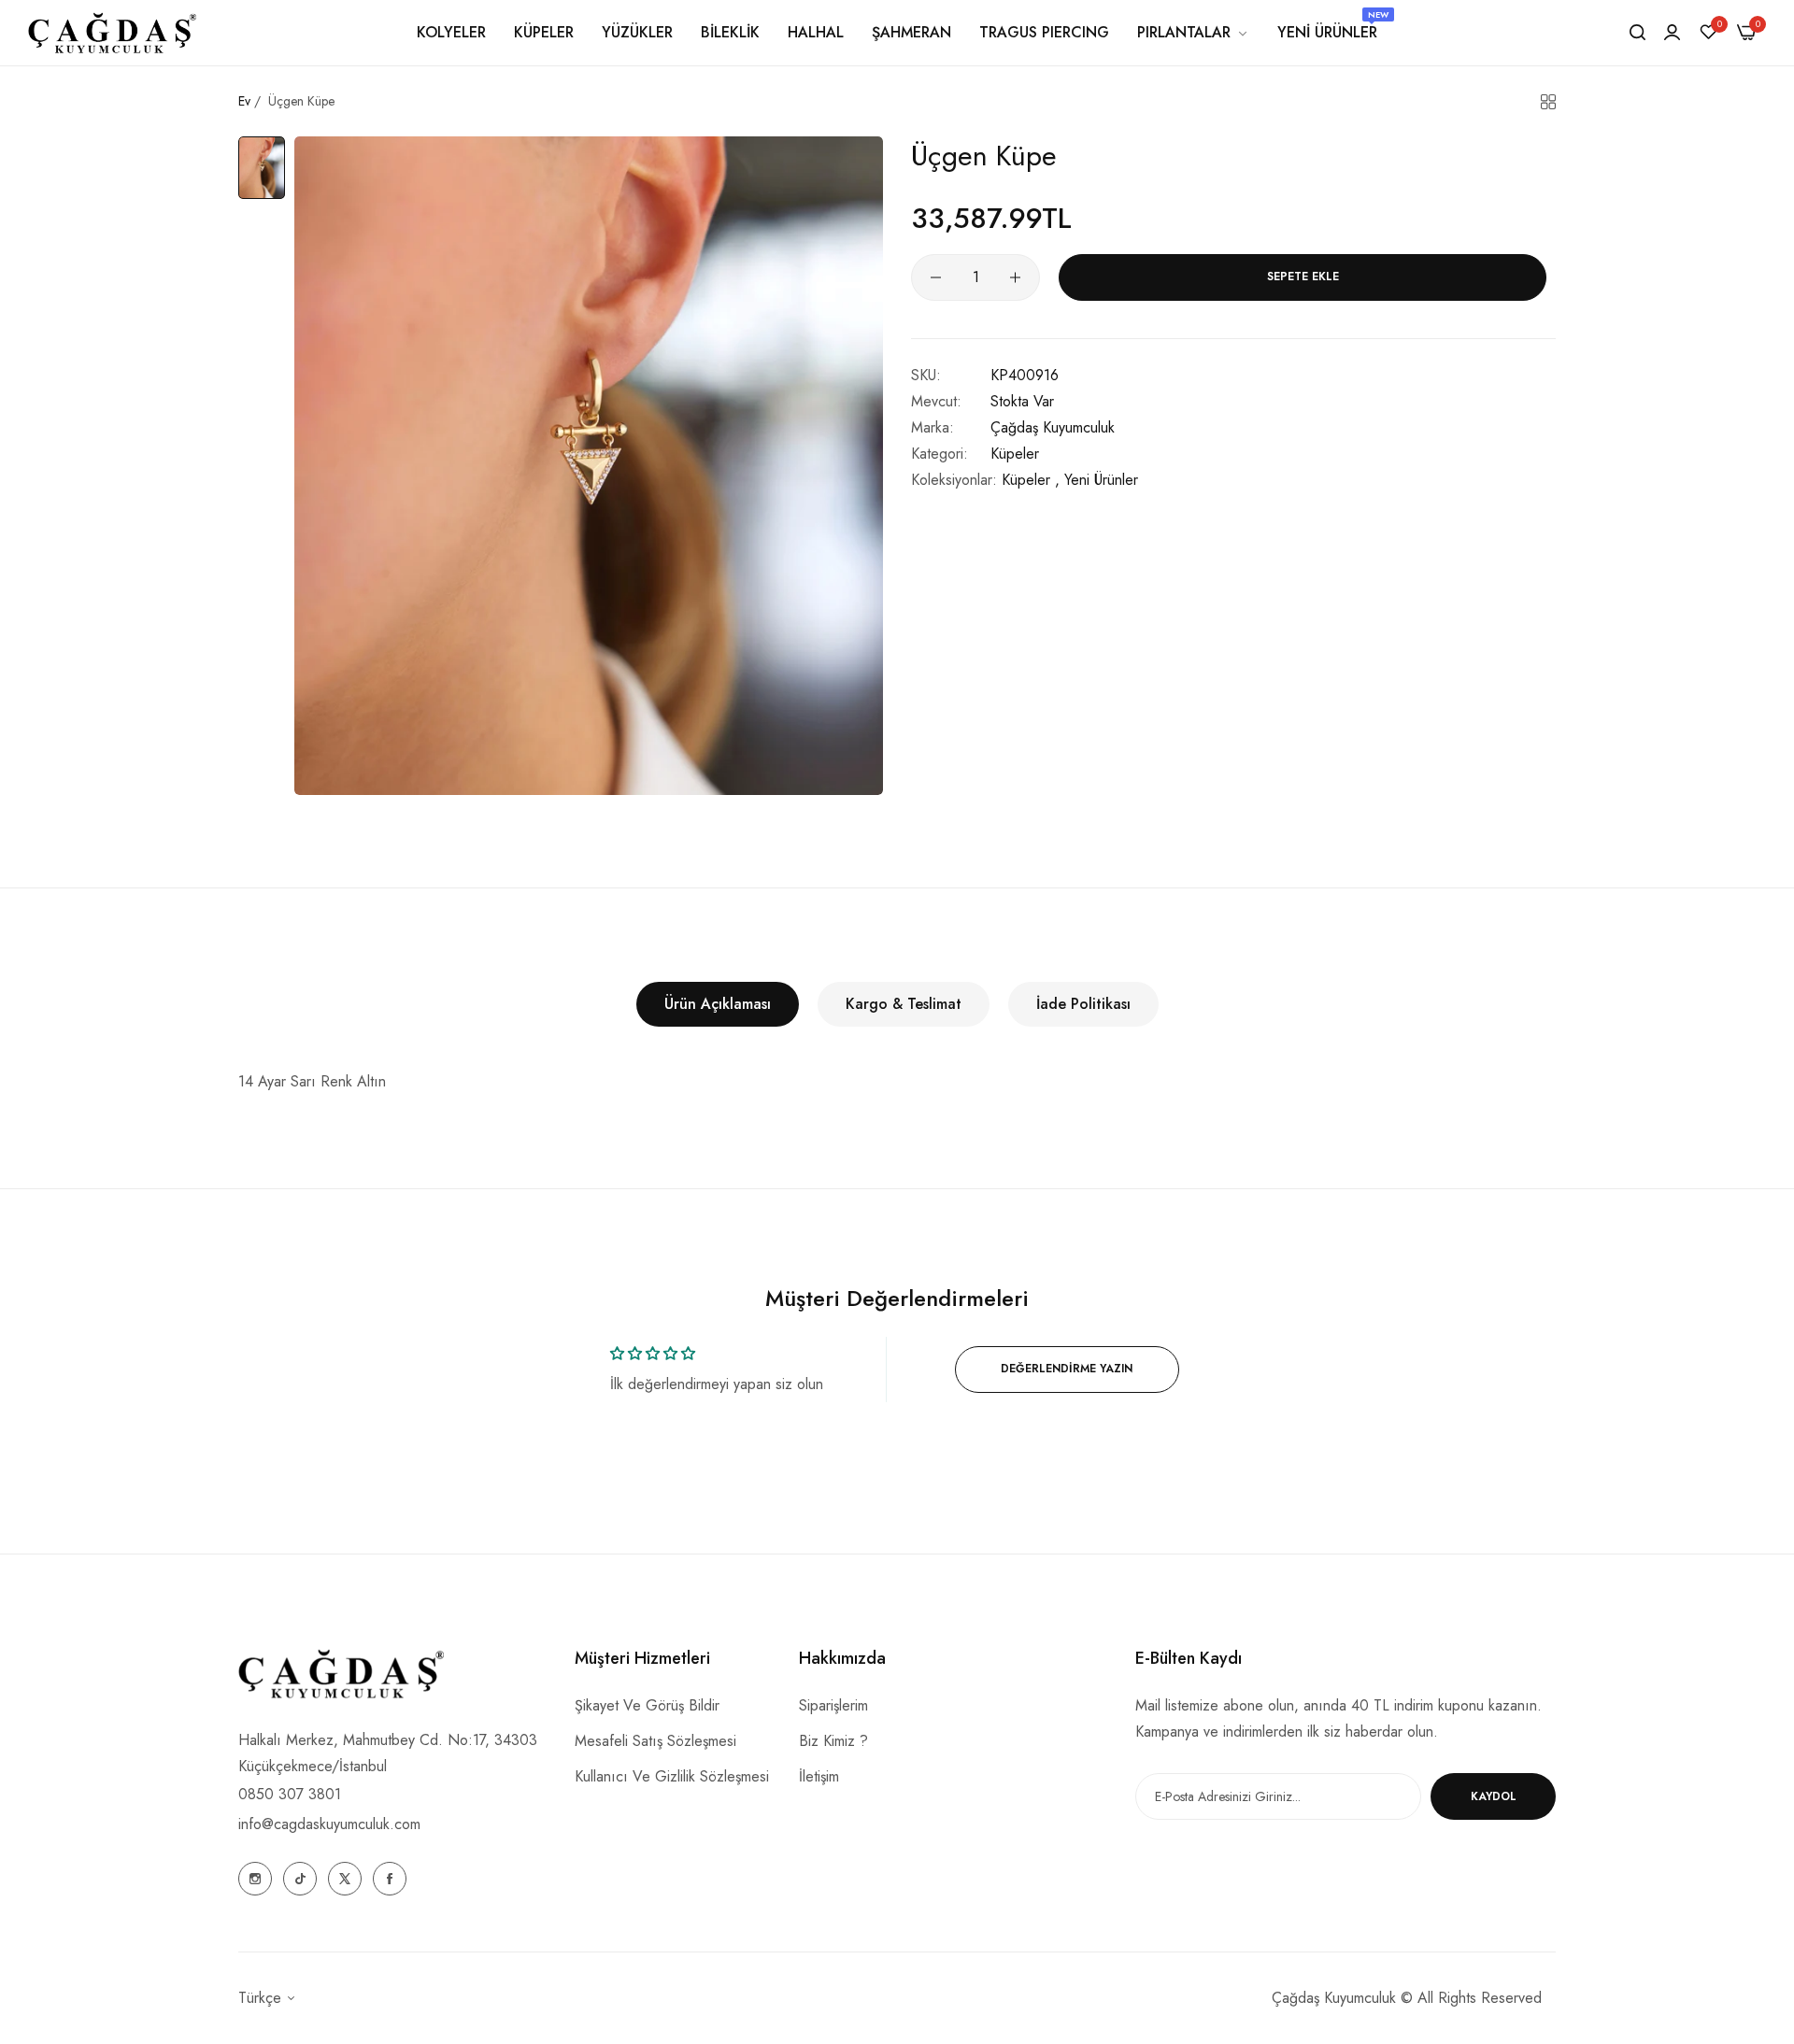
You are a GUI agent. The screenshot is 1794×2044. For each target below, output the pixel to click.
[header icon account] (1672, 33)
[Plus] (1015, 277)
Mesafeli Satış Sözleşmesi (655, 1741)
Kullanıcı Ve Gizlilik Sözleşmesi (672, 1776)
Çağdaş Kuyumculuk (1053, 427)
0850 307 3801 (290, 1794)
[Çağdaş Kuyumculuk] (112, 32)
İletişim (819, 1776)
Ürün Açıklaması (718, 1004)
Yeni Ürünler (1101, 480)
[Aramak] (1637, 33)
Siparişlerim (833, 1705)
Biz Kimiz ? (833, 1741)
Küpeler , (1031, 480)
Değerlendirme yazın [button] (1067, 1369)
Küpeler (1015, 454)
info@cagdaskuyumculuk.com (329, 1824)
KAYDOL (1494, 1796)
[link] (1193, 33)
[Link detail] (255, 1879)
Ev (244, 101)
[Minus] (936, 277)
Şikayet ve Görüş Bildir (647, 1705)
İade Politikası (1083, 1004)
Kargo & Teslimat (904, 1004)
